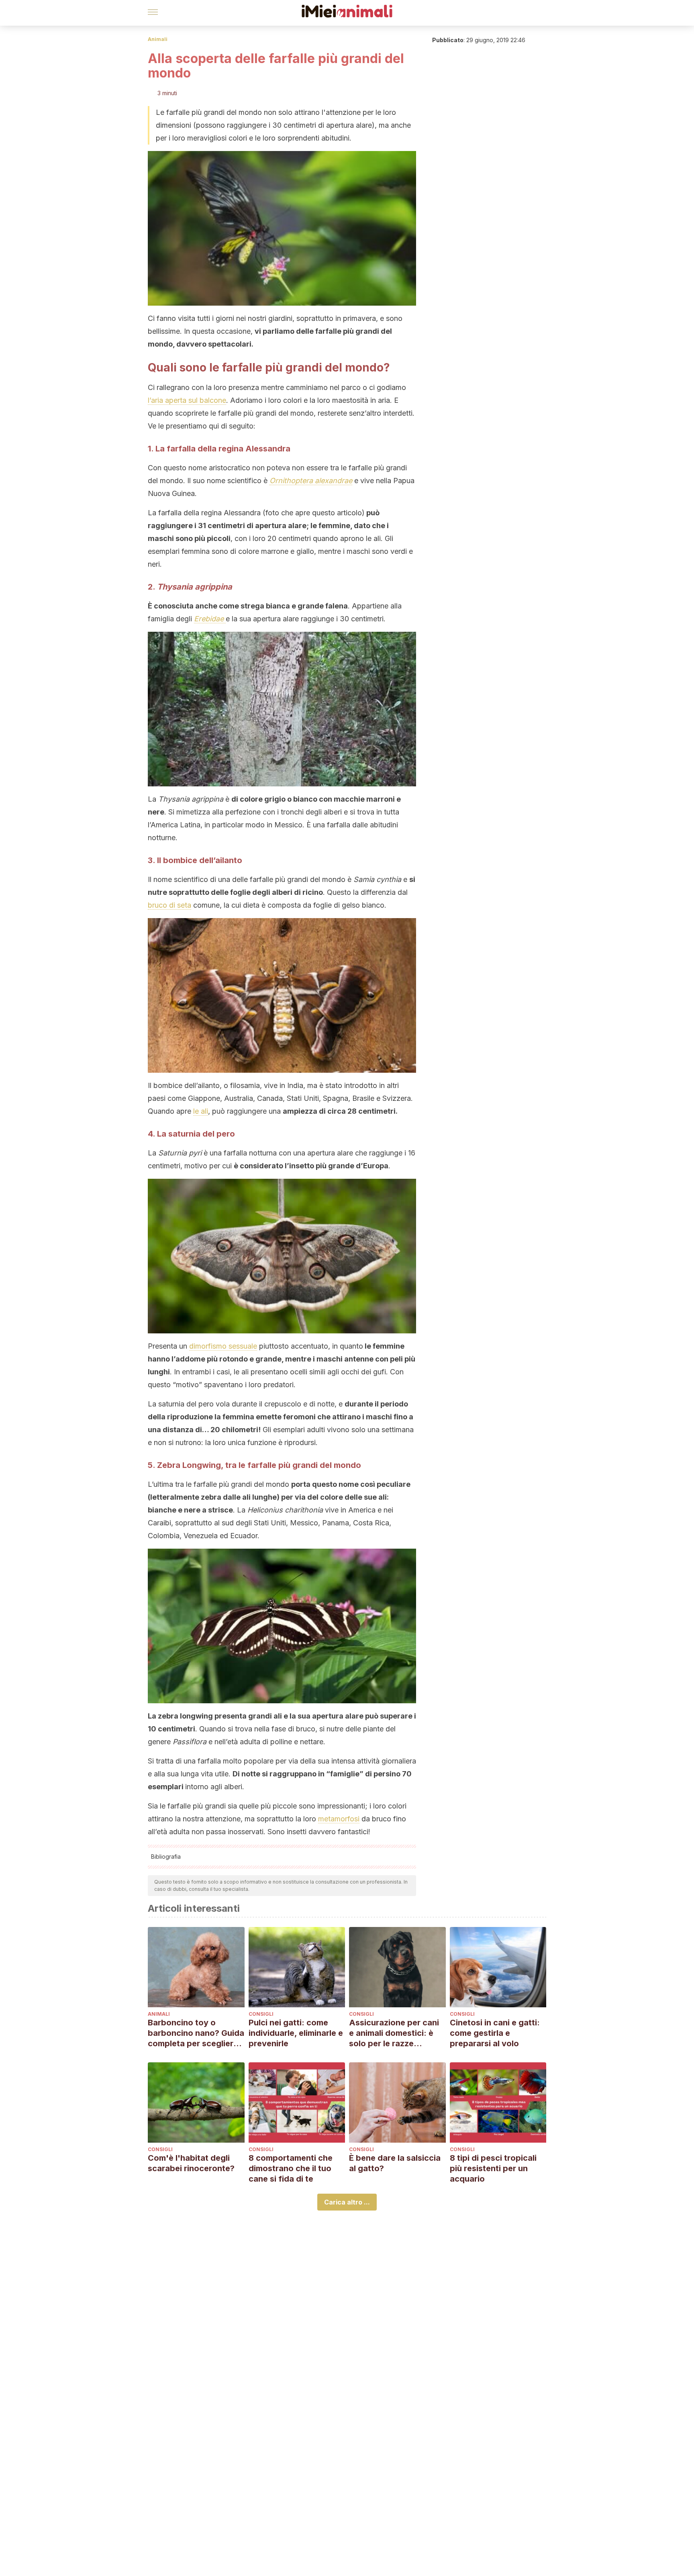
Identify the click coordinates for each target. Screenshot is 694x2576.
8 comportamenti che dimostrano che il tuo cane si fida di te (291, 2168)
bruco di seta (169, 905)
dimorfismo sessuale (223, 1346)
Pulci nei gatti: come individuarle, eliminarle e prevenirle (296, 2033)
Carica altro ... (347, 2202)
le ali (201, 1111)
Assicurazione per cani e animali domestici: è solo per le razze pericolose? (394, 2033)
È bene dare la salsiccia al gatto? (395, 2163)
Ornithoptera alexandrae (311, 481)
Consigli (261, 2014)
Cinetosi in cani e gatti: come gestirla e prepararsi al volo (495, 2033)
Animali (158, 39)
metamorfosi (339, 1819)
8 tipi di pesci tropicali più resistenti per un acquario (493, 2168)
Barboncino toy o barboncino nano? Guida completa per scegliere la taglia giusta (196, 2033)
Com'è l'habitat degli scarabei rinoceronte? (191, 2163)
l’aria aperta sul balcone (187, 400)
